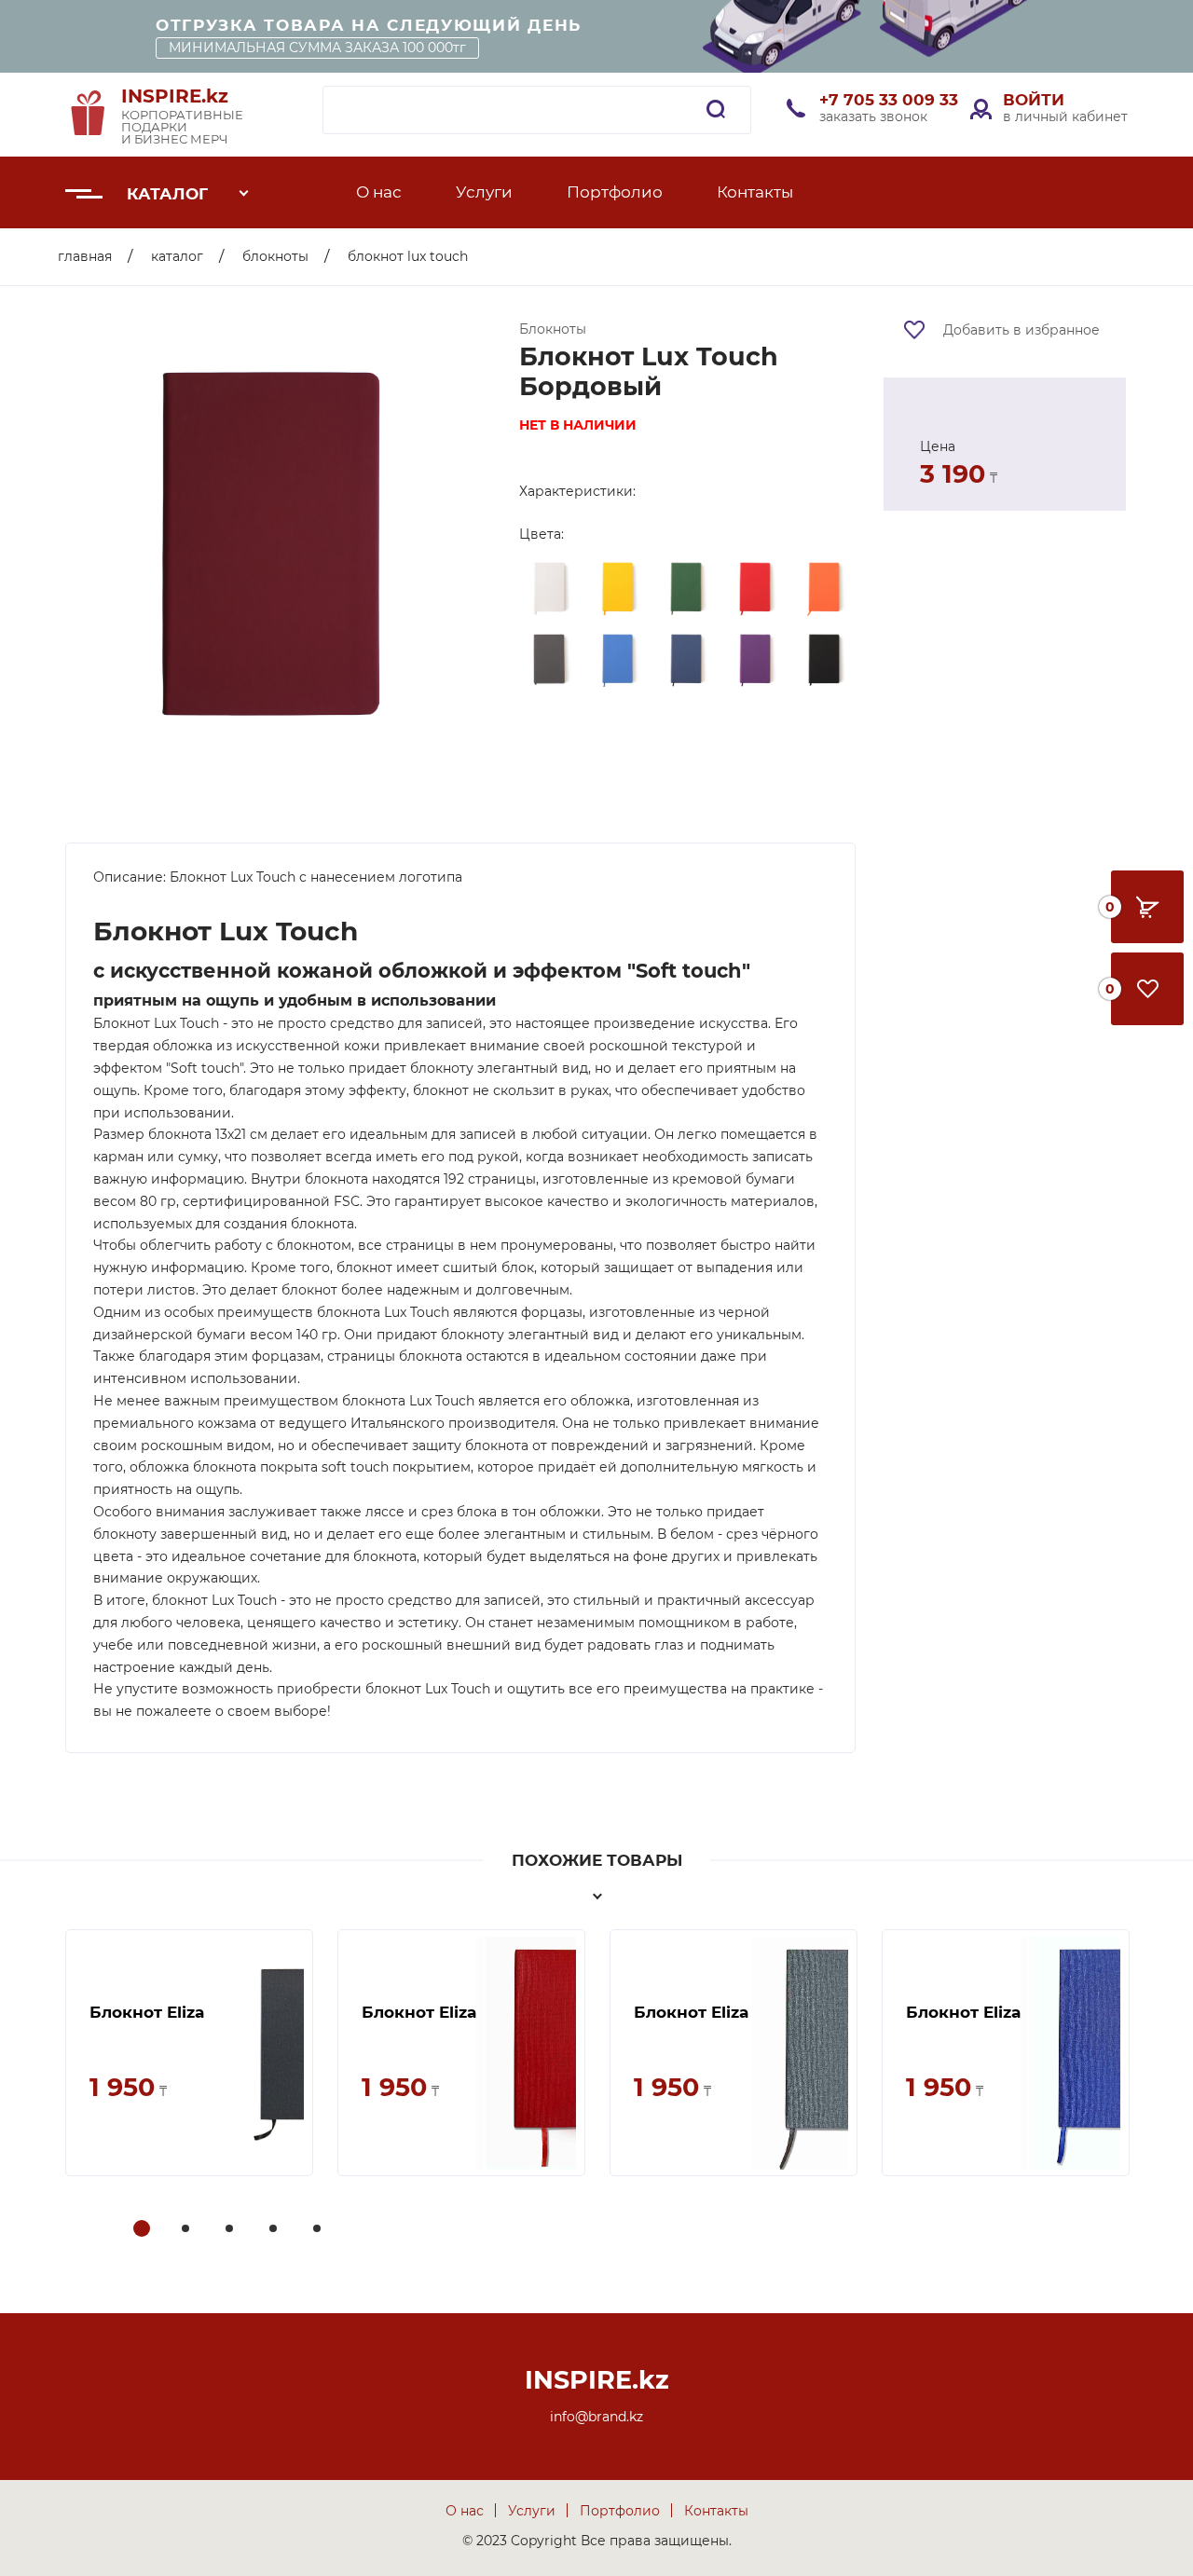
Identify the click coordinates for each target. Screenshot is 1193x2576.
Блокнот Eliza (147, 2012)
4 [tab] (275, 2230)
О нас (379, 192)
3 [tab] (231, 2230)
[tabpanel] (189, 2053)
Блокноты (275, 256)
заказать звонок (873, 116)
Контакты (755, 192)
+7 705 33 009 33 (889, 100)
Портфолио (615, 192)
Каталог (167, 194)
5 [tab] (319, 2230)
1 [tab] (142, 2230)
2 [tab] (187, 2230)
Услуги (484, 192)
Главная (85, 256)
